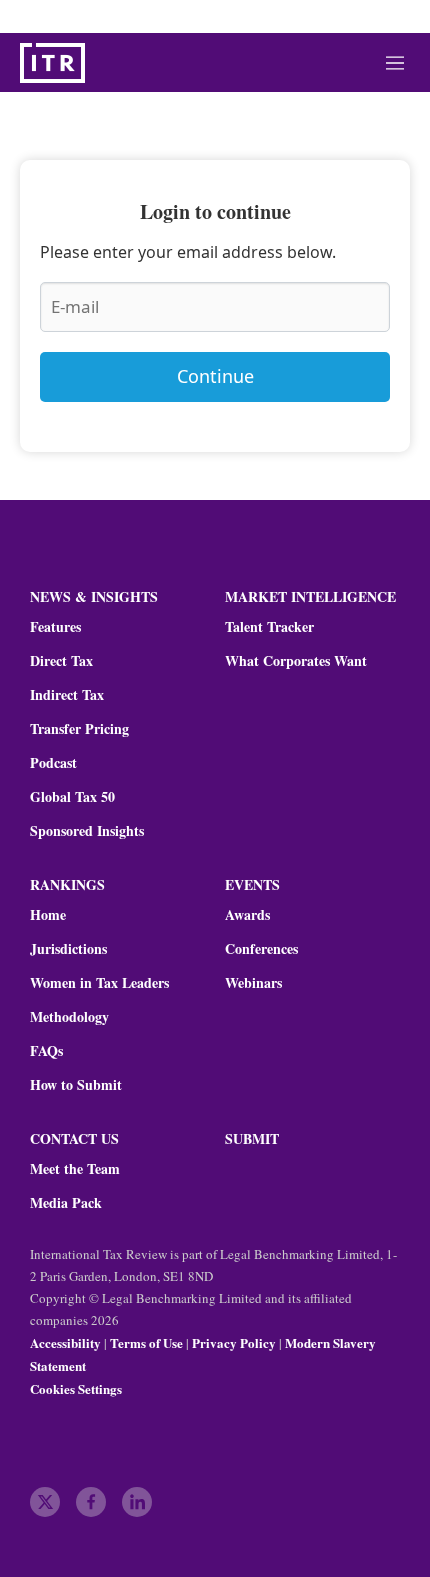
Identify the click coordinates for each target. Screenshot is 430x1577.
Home (48, 915)
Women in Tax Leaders (99, 983)
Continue (215, 376)
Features (55, 627)
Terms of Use (146, 1342)
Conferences (261, 949)
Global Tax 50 (72, 797)
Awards (247, 915)
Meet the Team (75, 1169)
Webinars (253, 983)
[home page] (52, 63)
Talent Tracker (269, 627)
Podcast (53, 763)
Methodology (69, 1017)
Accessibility (65, 1342)
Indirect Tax (67, 695)
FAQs (46, 1051)
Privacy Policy (234, 1342)
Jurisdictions (68, 949)
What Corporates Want (296, 661)
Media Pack (66, 1203)
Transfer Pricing (79, 729)
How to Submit (76, 1085)
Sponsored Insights (87, 831)
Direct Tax (61, 661)
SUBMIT (252, 1138)
